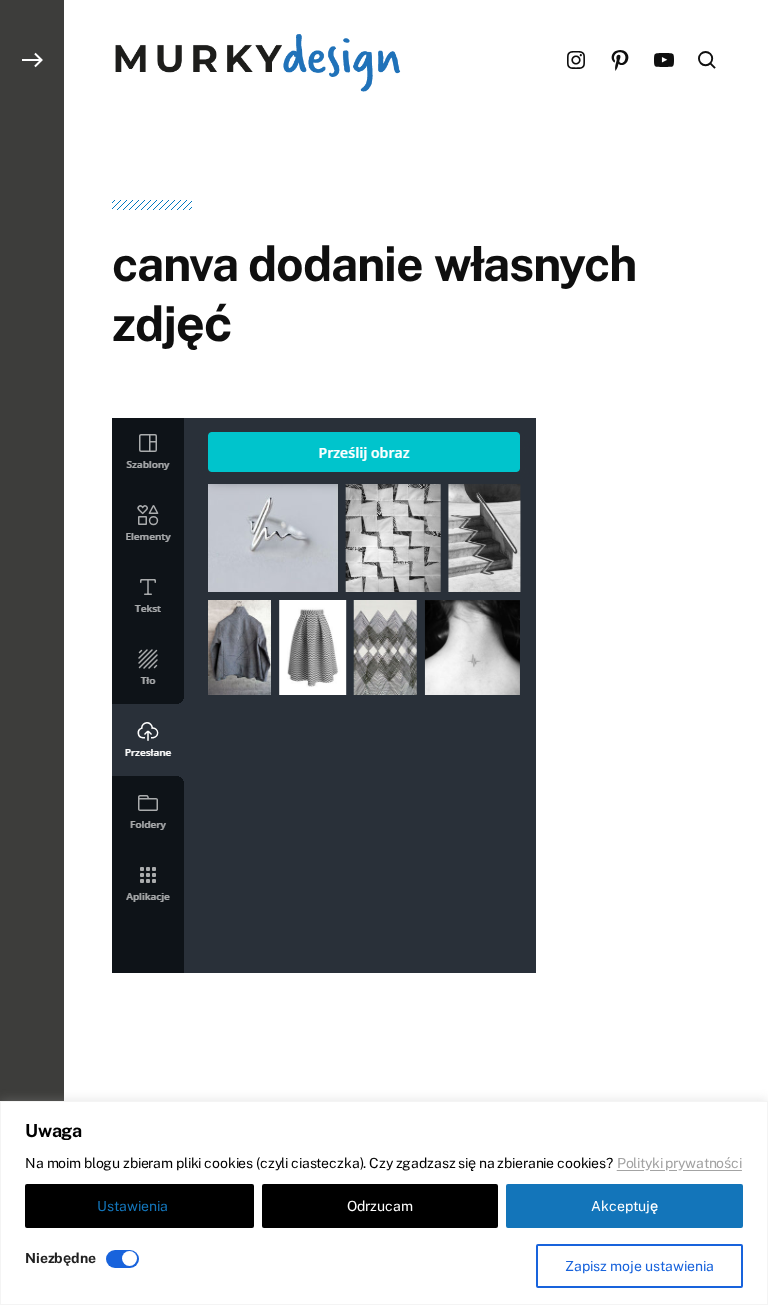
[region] (384, 1203)
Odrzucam (380, 1206)
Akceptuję (624, 1206)
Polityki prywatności (679, 1163)
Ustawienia (132, 1206)
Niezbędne (60, 1258)
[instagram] (576, 60)
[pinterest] (620, 60)
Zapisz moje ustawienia (639, 1266)
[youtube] (664, 60)
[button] (32, 652)
